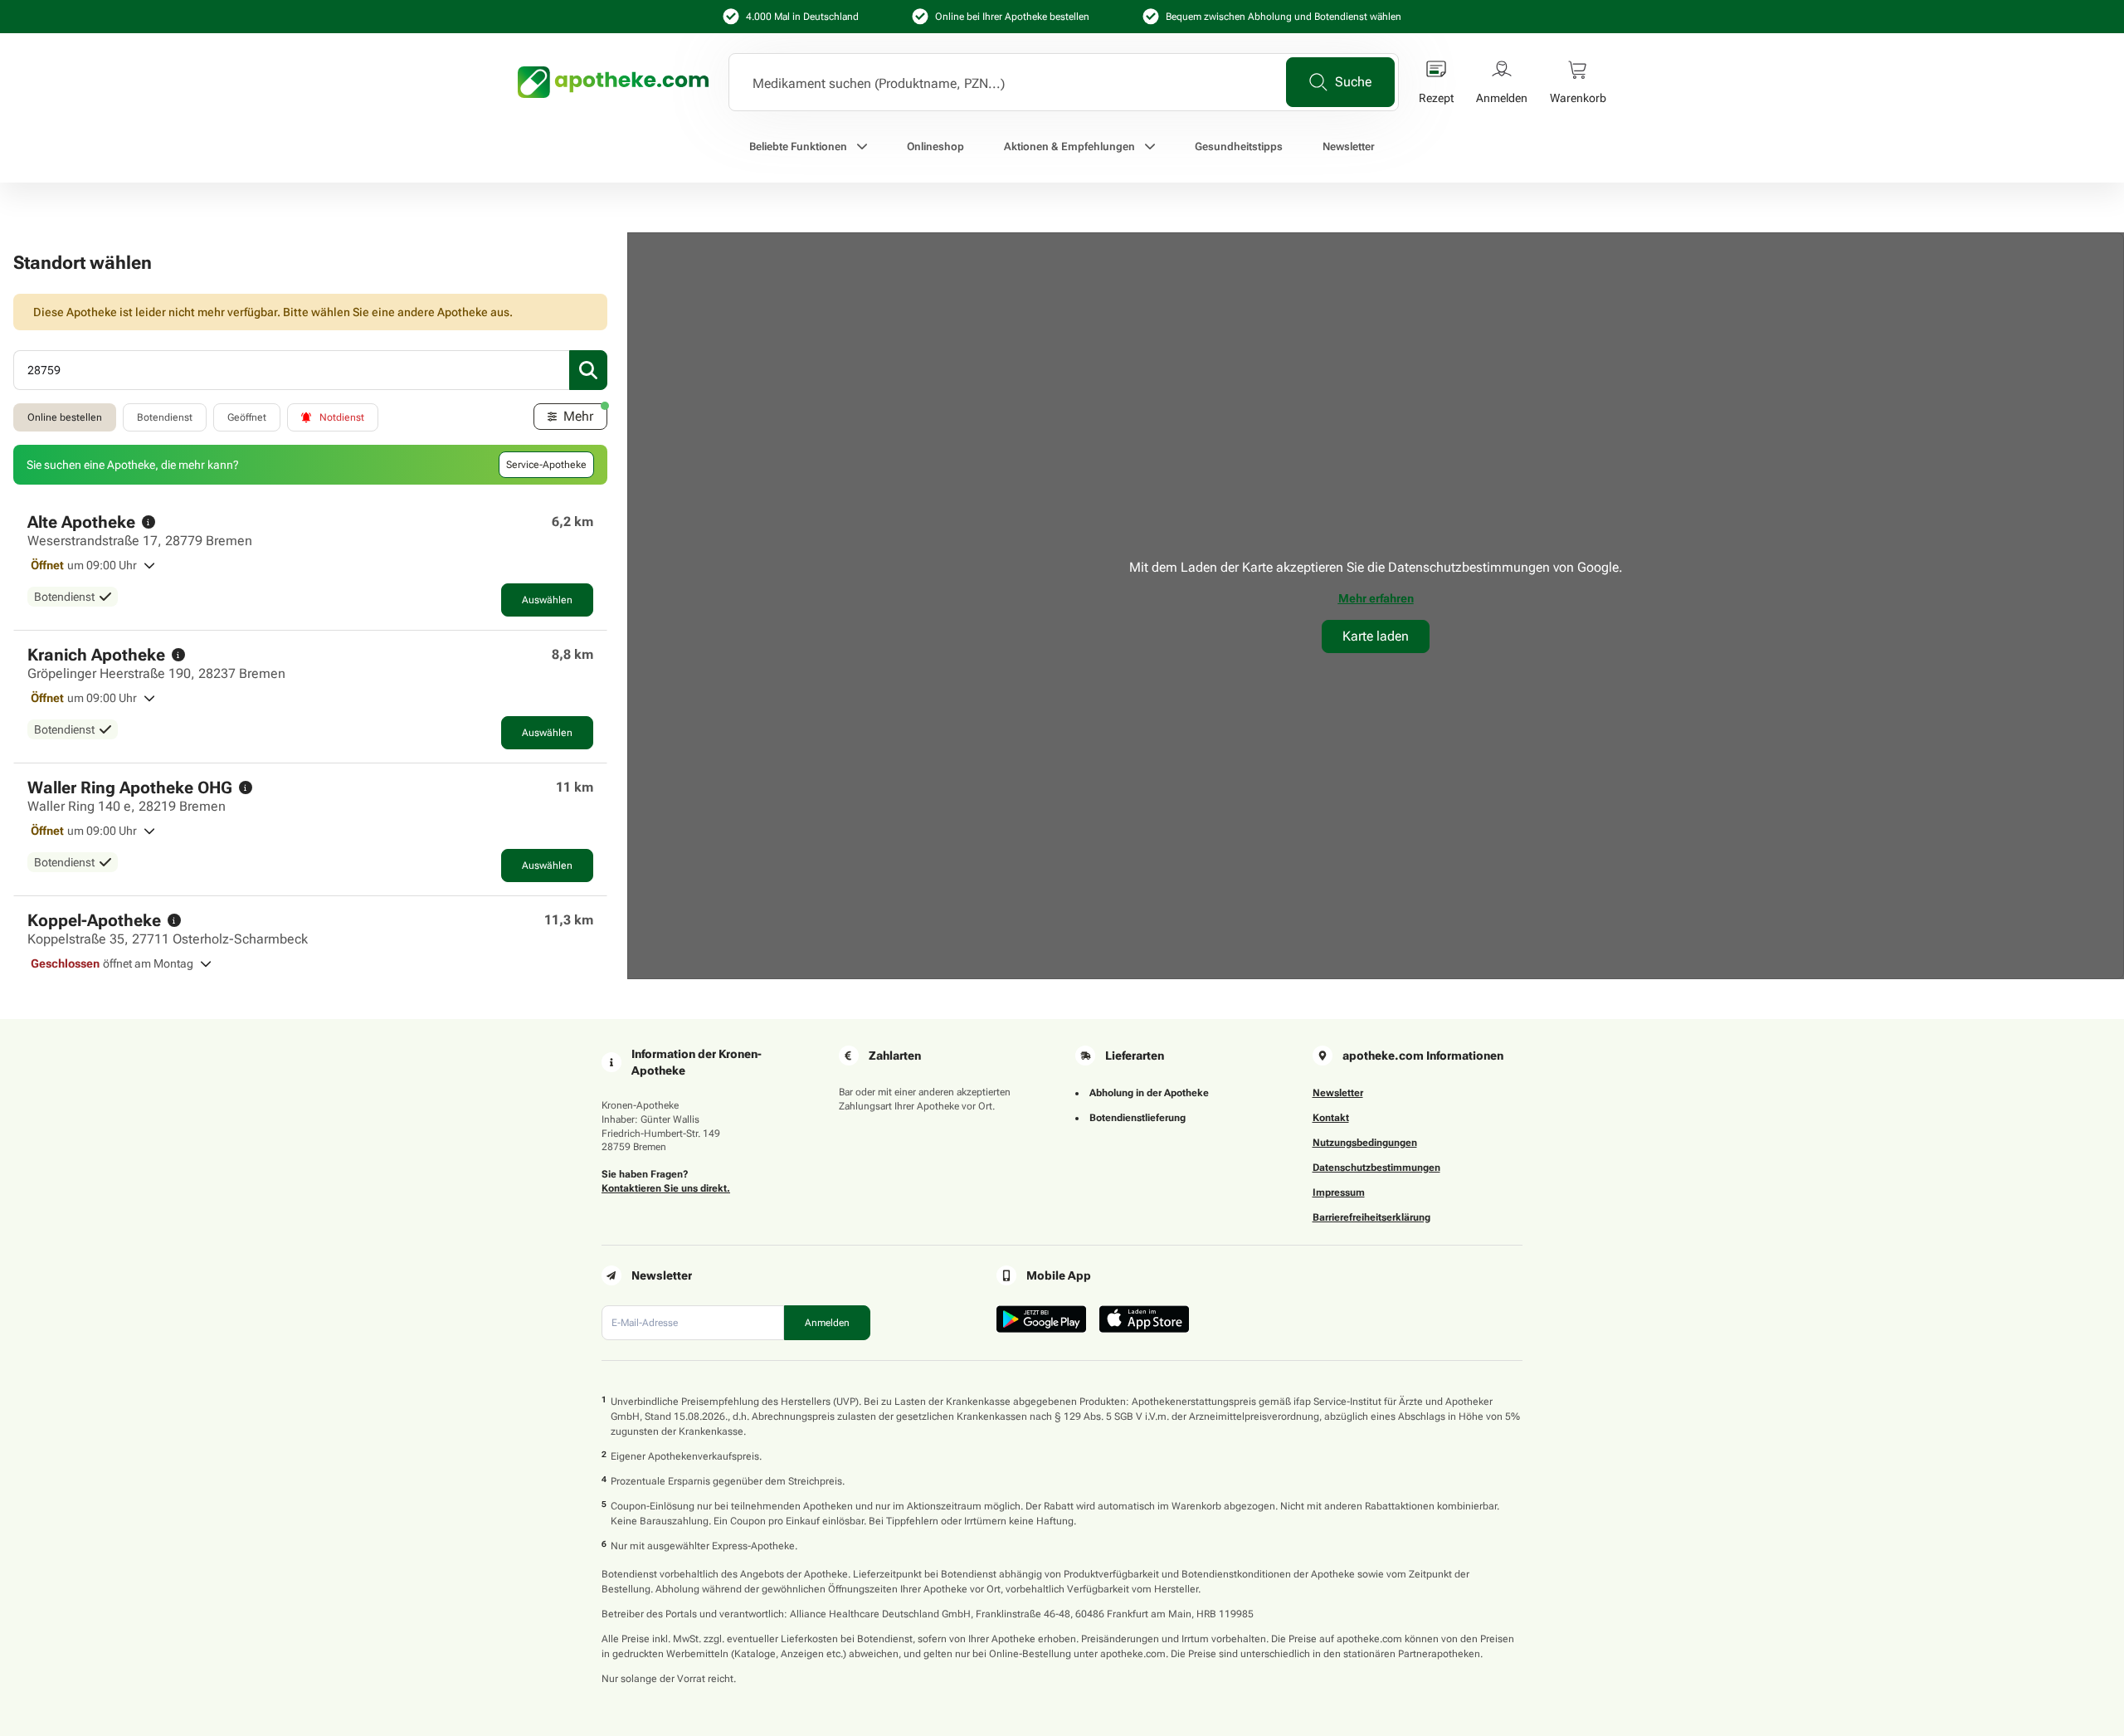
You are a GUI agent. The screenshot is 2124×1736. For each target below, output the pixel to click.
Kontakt (1331, 1118)
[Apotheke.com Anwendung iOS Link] (1144, 1319)
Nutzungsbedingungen (1365, 1143)
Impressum (1339, 1192)
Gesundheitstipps (1239, 146)
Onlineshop (935, 146)
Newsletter (1349, 146)
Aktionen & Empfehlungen (1069, 146)
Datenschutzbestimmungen (1376, 1168)
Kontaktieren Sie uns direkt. (666, 1188)
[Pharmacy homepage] (613, 82)
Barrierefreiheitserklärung (1371, 1217)
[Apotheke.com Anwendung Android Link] (1041, 1319)
